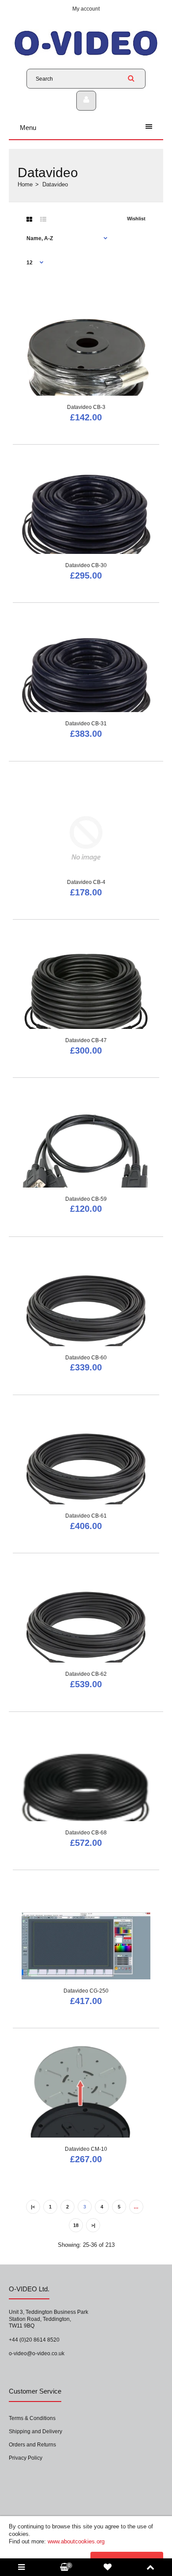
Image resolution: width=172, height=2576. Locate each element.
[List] (43, 219)
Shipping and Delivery (36, 2431)
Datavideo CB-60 (86, 1358)
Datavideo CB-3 (86, 407)
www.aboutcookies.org (76, 2541)
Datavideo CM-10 (86, 2149)
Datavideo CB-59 (86, 1199)
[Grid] (29, 219)
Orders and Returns (32, 2445)
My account (86, 9)
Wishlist (136, 219)
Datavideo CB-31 (86, 724)
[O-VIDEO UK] (86, 55)
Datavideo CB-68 (86, 1833)
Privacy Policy (26, 2458)
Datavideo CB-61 (86, 1516)
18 (76, 2225)
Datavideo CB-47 (86, 1040)
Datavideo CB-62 (86, 1674)
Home (25, 184)
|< (33, 2207)
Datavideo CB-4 (86, 882)
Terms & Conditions (32, 2418)
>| (93, 2225)
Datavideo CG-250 (86, 1991)
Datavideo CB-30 (86, 565)
